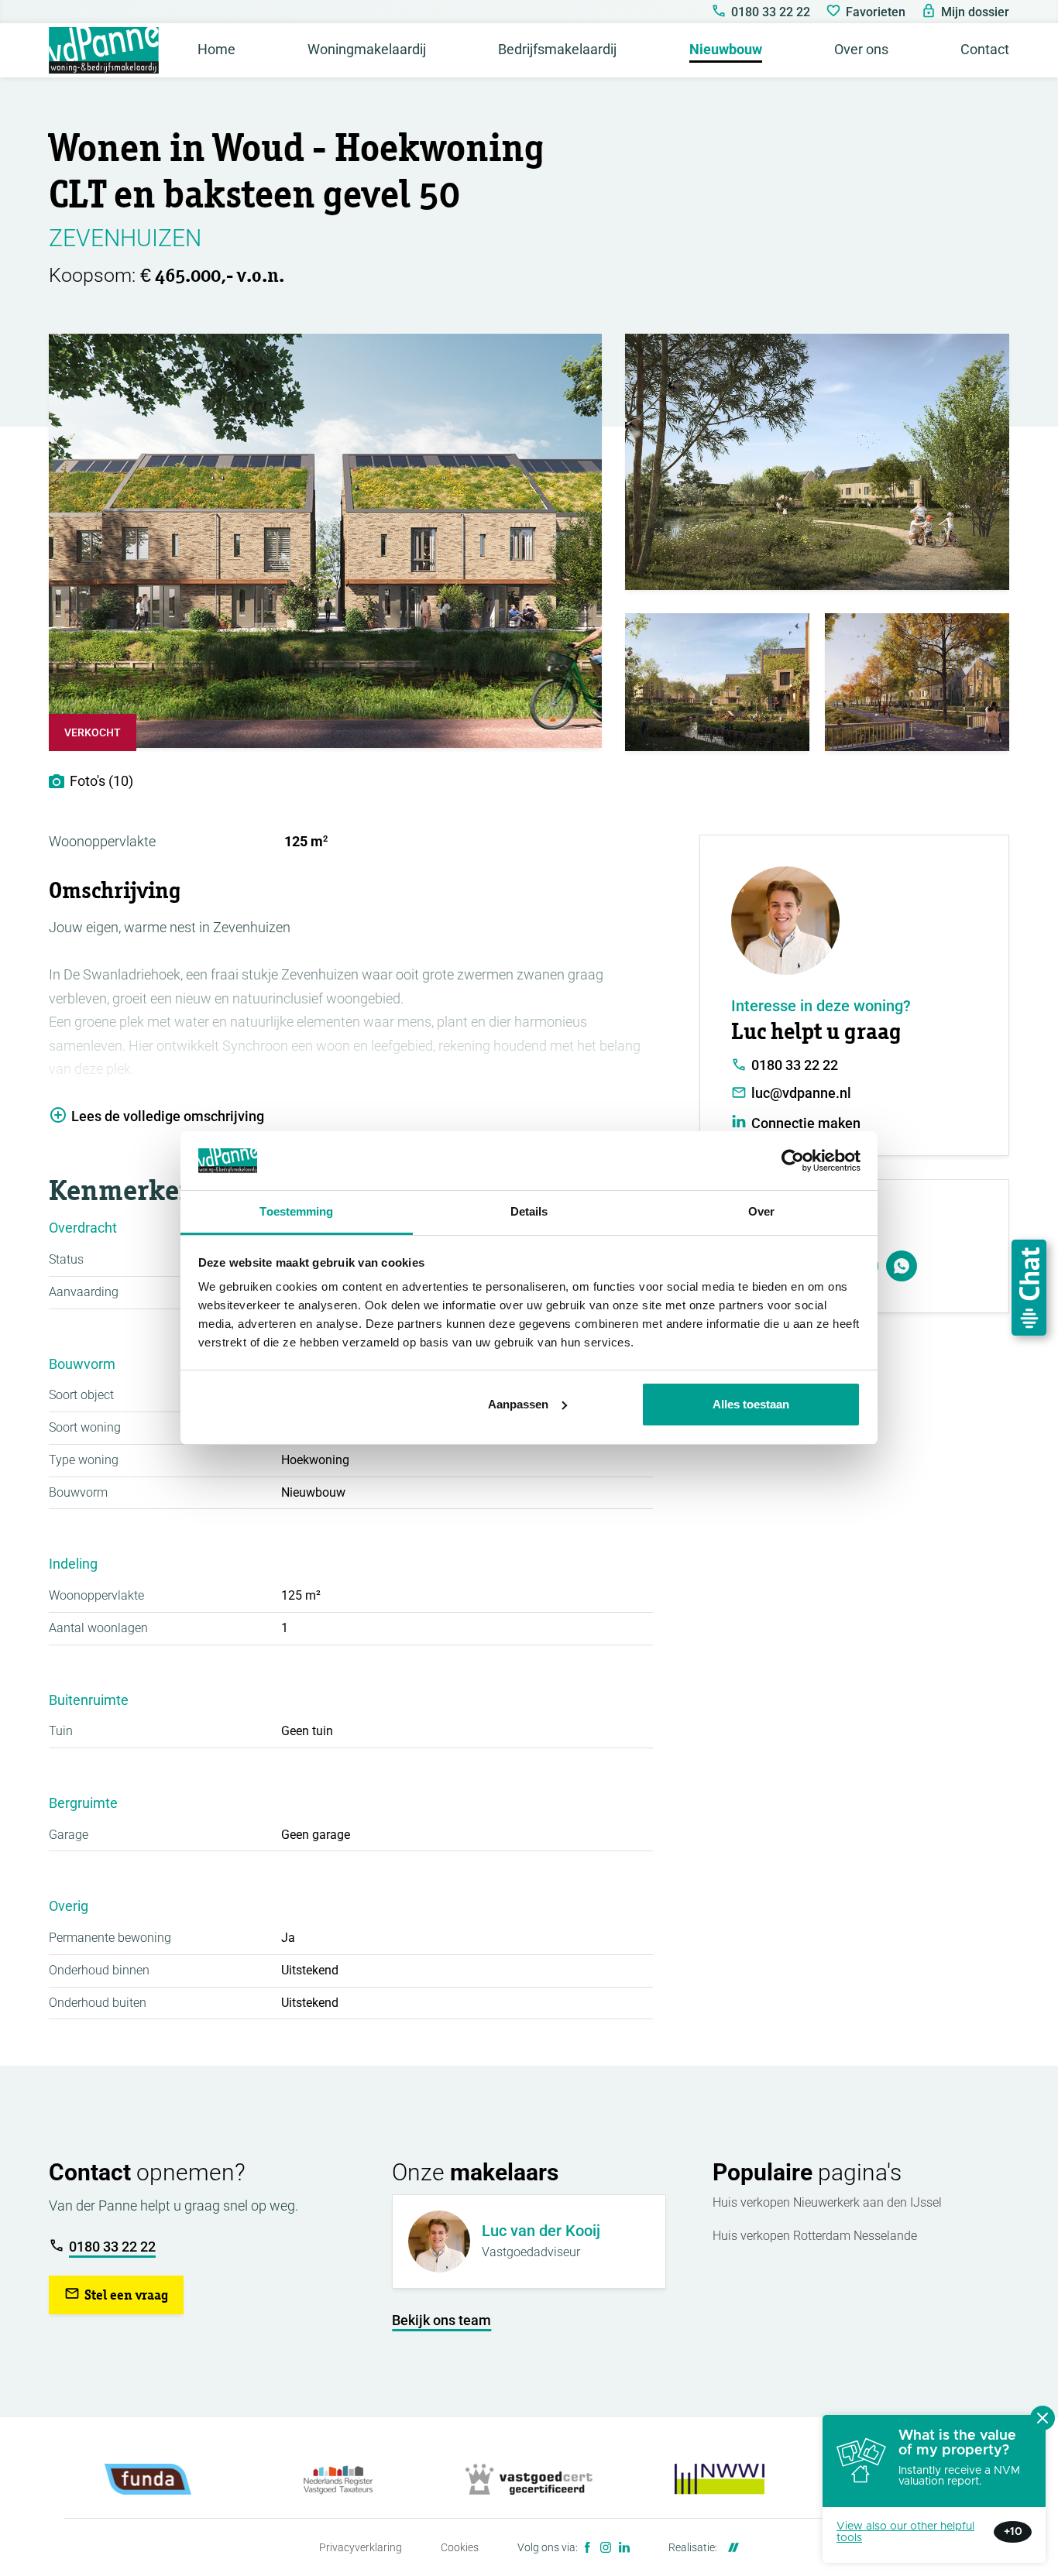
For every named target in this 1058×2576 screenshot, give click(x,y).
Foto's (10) (101, 781)
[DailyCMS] (730, 2547)
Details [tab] (529, 1211)
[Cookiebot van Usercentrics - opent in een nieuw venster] (793, 1161)
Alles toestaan (751, 1404)
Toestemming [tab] (296, 1211)
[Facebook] (587, 2547)
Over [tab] (761, 1211)
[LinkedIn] (624, 2547)
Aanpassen (518, 1404)
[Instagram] (606, 2547)
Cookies (460, 2547)
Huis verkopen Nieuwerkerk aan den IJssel (827, 2202)
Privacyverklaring (361, 2547)
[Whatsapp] (902, 1266)
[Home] (104, 50)
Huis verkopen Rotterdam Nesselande (815, 2236)
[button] (116, 2295)
